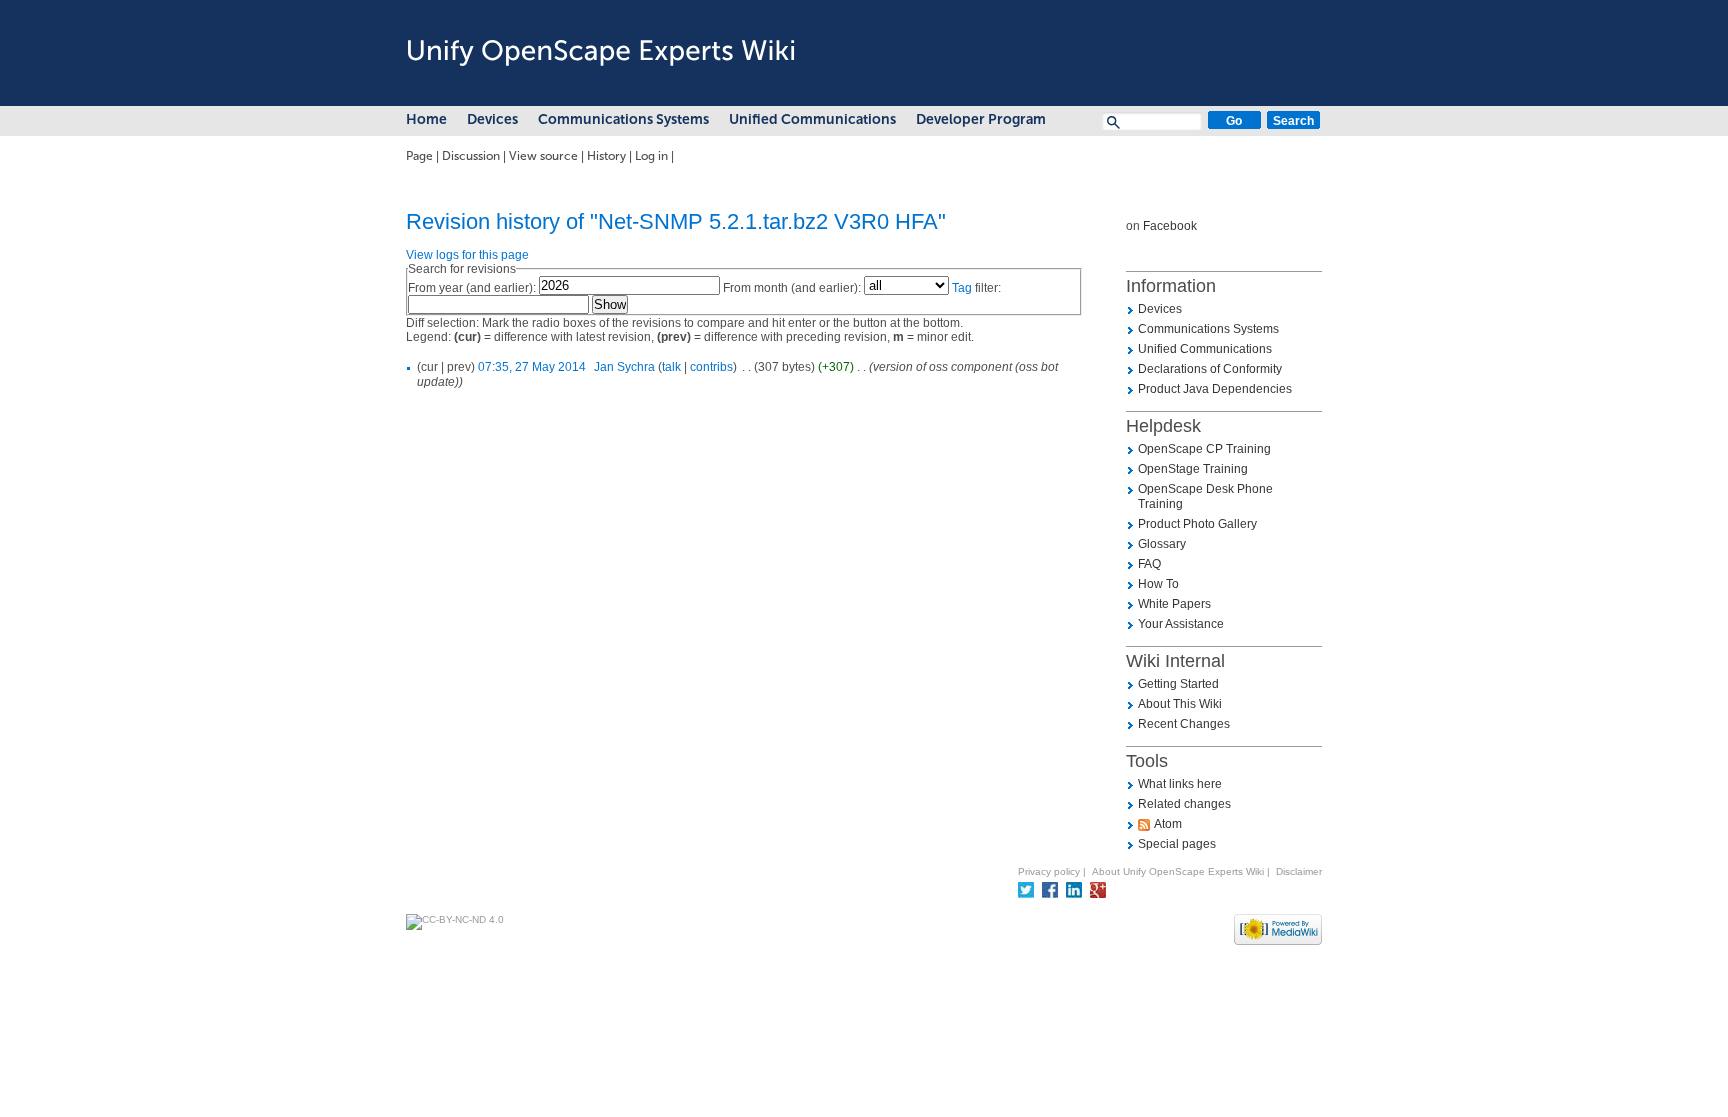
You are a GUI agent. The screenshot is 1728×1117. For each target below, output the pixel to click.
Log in (651, 156)
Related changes (1184, 804)
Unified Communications (812, 119)
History (606, 156)
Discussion (471, 156)
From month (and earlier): (792, 288)
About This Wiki (1180, 704)
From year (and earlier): (472, 288)
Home (426, 119)
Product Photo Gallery (1197, 524)
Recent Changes (1184, 724)
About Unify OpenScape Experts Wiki (1178, 871)
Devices (492, 119)
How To (1158, 584)
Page (419, 156)
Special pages (1177, 844)
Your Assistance (1181, 624)
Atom (1168, 824)
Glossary (1162, 544)
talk (671, 367)
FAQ (1149, 564)
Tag (962, 288)
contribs (711, 367)
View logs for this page (467, 255)
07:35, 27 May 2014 (532, 367)
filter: (976, 288)
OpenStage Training (1193, 469)
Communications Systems (623, 119)
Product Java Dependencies (1215, 389)
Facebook (1170, 226)
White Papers (1174, 604)
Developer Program (981, 119)
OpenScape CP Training (1204, 449)
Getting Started (1178, 684)
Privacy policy (1049, 871)
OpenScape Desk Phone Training (1205, 496)
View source (543, 156)
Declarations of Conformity (1210, 369)
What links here (1180, 784)
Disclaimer (1299, 871)
